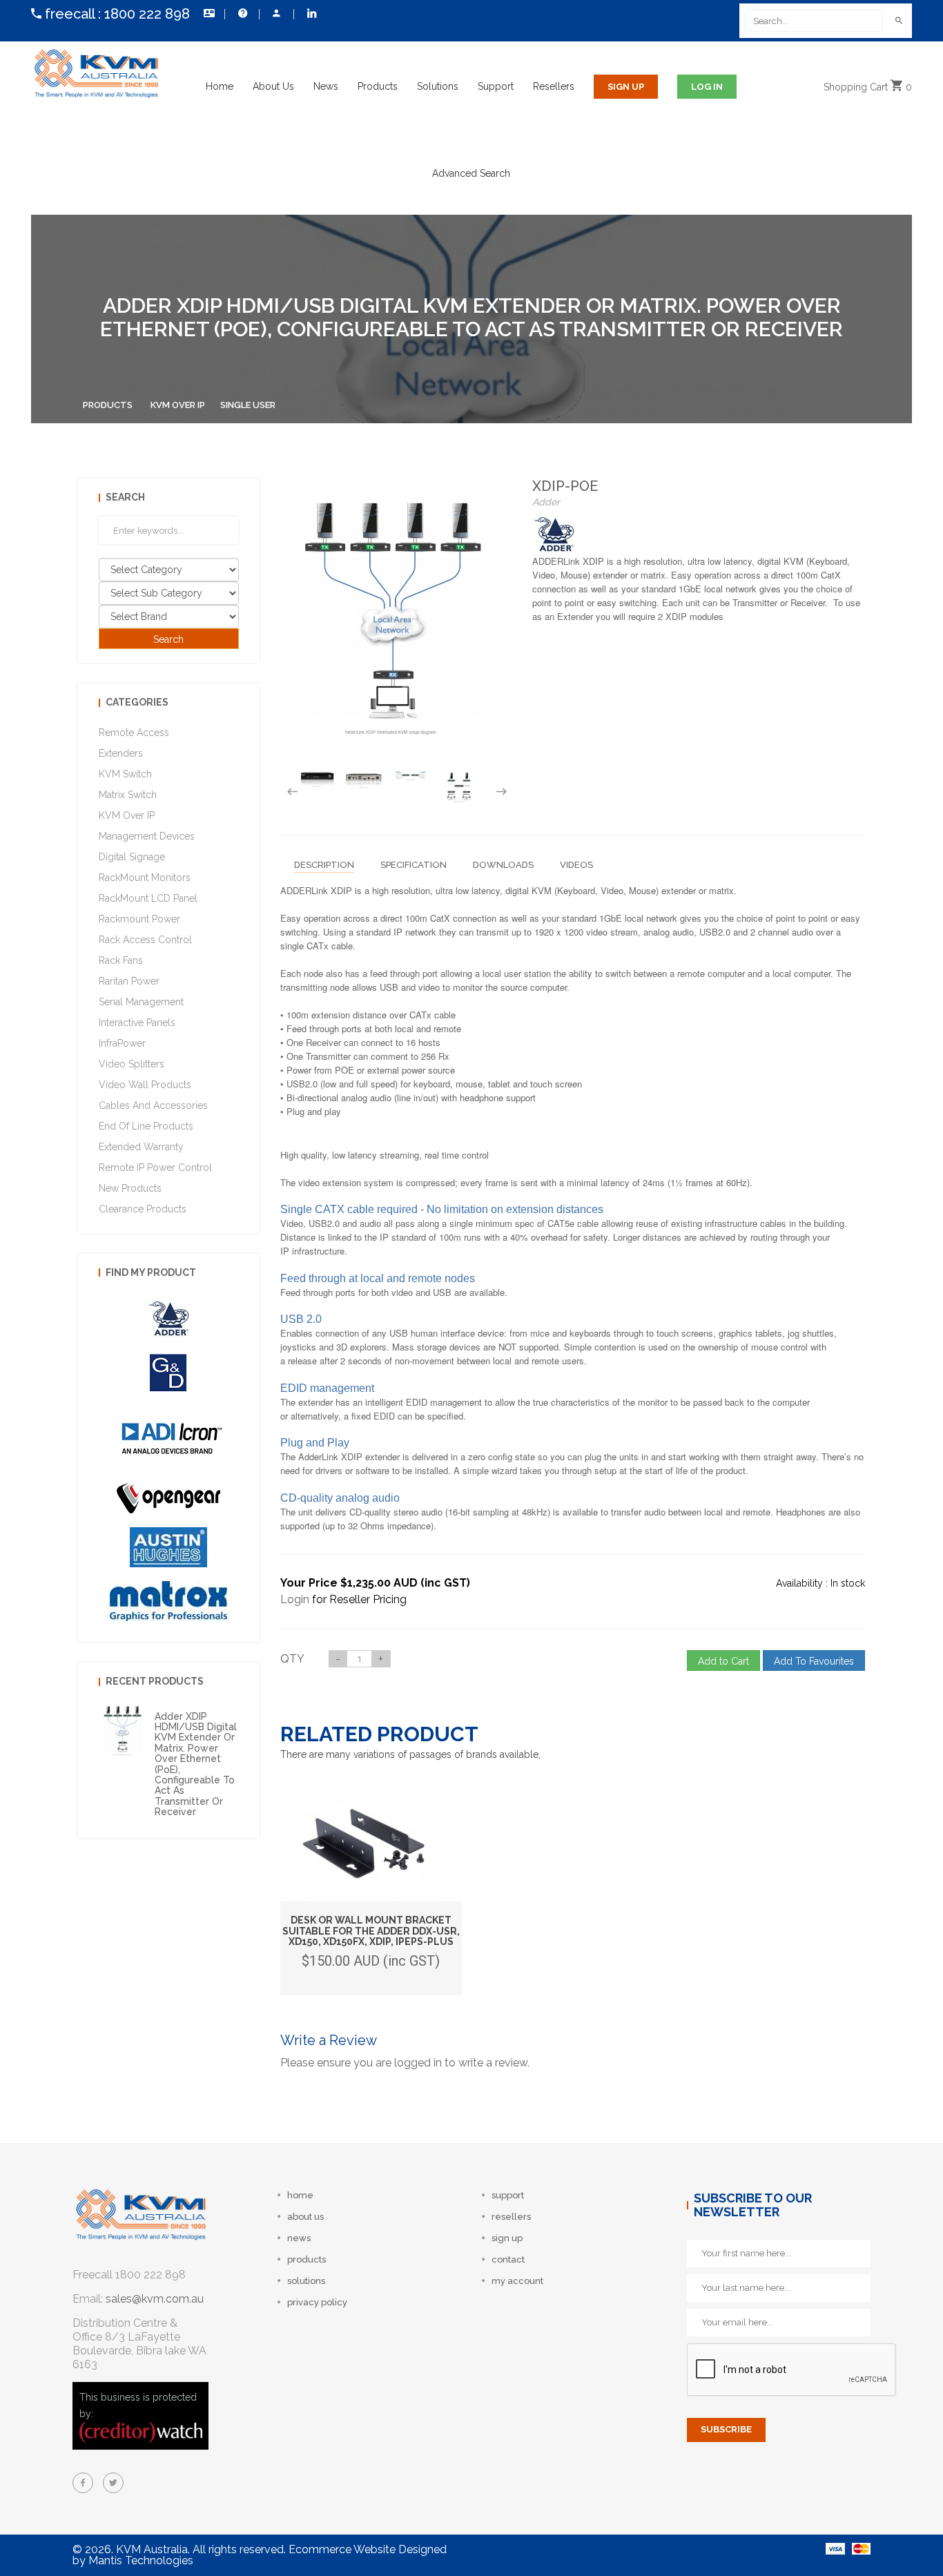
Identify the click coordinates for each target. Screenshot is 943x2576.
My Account (276, 14)
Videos (576, 865)
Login (295, 1599)
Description (324, 865)
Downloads (503, 865)
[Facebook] (83, 2483)
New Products (130, 1188)
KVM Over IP (178, 405)
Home (220, 86)
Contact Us (207, 14)
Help (242, 14)
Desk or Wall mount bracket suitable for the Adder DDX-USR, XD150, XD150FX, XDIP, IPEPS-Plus (371, 1931)
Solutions (438, 86)
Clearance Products (143, 1209)
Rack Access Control (145, 940)
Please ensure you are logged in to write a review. (405, 2063)
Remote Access (134, 733)
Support (496, 86)
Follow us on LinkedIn (311, 14)
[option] (317, 779)
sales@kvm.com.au (155, 2299)
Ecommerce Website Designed (368, 2549)
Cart (868, 87)
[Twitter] (113, 2483)
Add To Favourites (814, 1661)
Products (378, 86)
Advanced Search (471, 173)
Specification (414, 865)
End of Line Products (146, 1126)
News (326, 86)
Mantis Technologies (141, 2560)
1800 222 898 (147, 14)
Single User (248, 405)
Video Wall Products (145, 1085)
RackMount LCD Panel (148, 898)
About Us (273, 86)
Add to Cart (723, 1661)
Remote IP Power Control (155, 1168)
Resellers (554, 86)
